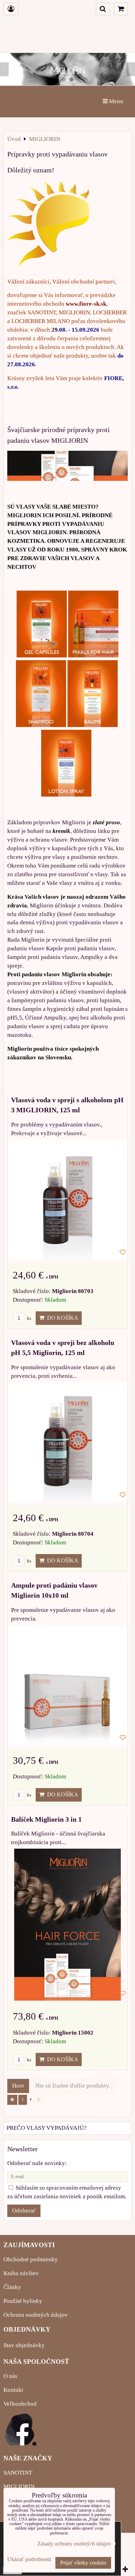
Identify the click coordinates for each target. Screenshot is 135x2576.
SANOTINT (18, 2473)
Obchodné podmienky (31, 2259)
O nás (10, 2376)
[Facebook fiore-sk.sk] (21, 2444)
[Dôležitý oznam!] (48, 225)
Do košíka (61, 1318)
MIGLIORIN (19, 2487)
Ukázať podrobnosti (29, 2559)
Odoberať (24, 2211)
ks (29, 1318)
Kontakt (13, 2390)
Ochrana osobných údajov (36, 2315)
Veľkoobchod (20, 2404)
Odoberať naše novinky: (37, 2163)
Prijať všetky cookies (83, 2563)
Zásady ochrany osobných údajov (74, 2544)
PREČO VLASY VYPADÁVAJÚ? (47, 2128)
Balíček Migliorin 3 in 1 (46, 1819)
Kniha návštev (21, 2273)
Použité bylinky (23, 2301)
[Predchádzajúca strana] (12, 2100)
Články (12, 2287)
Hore (18, 2086)
